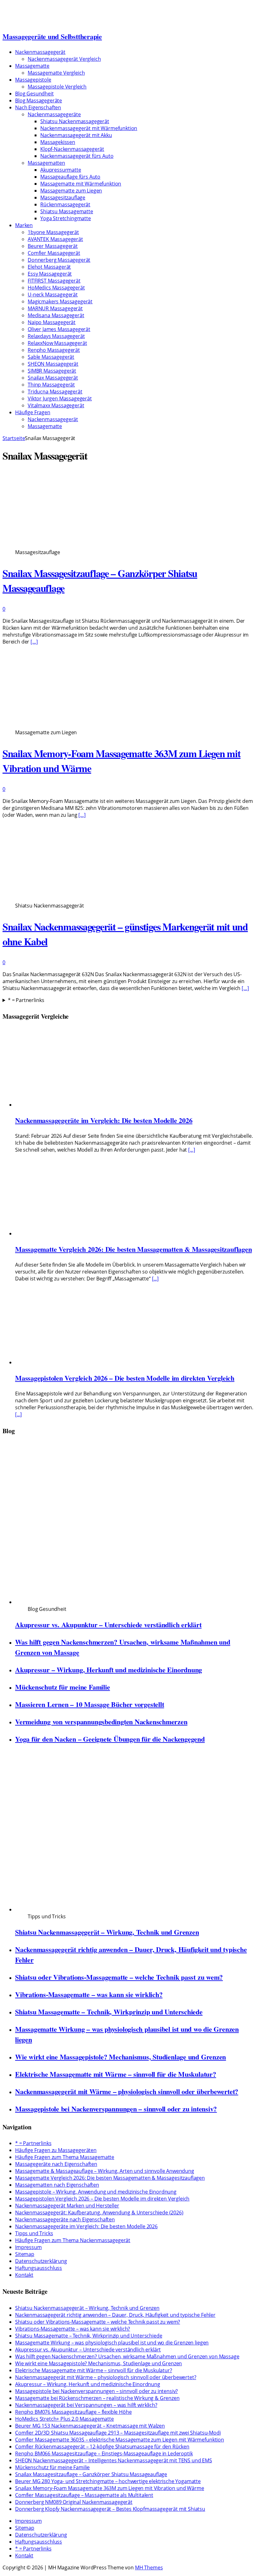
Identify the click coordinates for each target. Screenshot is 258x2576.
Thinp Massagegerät (51, 385)
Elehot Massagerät (49, 267)
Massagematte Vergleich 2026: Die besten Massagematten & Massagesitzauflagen (134, 1249)
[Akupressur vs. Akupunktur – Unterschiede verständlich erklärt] (134, 1602)
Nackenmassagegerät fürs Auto (77, 156)
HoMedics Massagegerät (56, 288)
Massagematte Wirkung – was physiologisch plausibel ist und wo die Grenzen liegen (112, 2343)
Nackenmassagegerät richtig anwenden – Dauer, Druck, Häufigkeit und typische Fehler (115, 2315)
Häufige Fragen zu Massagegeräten (56, 2150)
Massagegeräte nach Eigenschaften (56, 2164)
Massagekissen (58, 142)
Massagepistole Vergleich (57, 87)
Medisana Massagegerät (56, 315)
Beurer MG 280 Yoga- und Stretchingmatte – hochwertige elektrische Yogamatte (108, 2481)
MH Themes (149, 2567)
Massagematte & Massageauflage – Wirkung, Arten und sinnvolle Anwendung (105, 2171)
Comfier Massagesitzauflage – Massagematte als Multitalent (84, 2495)
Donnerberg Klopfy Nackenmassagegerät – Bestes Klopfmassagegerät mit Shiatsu (110, 2509)
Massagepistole (33, 80)
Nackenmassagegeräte (54, 114)
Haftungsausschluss (39, 2268)
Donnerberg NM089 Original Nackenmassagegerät (74, 2502)
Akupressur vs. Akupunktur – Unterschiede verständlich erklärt (108, 1625)
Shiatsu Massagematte (67, 211)
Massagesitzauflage (63, 197)
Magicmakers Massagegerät (60, 301)
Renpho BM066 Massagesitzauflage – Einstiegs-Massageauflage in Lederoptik (104, 2453)
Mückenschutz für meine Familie (62, 1687)
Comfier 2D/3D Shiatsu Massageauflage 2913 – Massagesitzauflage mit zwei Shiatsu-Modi (118, 2433)
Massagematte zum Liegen (71, 191)
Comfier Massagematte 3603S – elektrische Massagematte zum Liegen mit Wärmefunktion (120, 2440)
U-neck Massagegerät (53, 295)
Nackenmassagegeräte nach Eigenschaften (65, 2219)
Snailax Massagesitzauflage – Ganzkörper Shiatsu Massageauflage (91, 2474)
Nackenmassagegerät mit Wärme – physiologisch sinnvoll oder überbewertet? (127, 2091)
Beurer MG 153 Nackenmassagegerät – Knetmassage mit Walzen (90, 2426)
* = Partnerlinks (26, 1000)
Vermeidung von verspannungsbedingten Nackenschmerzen (101, 1722)
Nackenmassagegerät (40, 52)
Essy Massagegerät (50, 274)
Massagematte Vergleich (56, 73)
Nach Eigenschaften (38, 107)
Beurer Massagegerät (53, 246)
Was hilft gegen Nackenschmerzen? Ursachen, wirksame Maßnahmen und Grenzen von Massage (127, 2356)
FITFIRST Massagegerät (54, 281)
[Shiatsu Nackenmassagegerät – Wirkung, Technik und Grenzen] (134, 1909)
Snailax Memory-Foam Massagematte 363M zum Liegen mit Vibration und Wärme (109, 2488)
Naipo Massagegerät (52, 322)
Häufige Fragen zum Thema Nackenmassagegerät (73, 2240)
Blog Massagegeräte (39, 100)
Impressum (28, 2247)
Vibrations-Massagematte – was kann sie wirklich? (89, 1994)
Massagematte (32, 66)
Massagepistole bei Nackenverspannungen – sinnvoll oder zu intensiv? (116, 2109)
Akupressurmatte (61, 170)
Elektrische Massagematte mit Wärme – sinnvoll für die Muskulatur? (116, 2074)
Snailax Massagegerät (53, 378)
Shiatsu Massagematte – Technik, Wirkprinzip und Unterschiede (109, 2012)
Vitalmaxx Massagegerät (56, 405)
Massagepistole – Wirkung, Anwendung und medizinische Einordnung (96, 2192)
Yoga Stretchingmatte (66, 218)
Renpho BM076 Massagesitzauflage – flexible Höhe (73, 2412)
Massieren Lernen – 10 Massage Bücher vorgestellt (90, 1704)
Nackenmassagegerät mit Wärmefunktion (89, 128)
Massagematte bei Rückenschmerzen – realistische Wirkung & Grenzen (97, 2398)
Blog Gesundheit (34, 94)
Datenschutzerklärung (41, 2261)
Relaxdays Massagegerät (56, 336)
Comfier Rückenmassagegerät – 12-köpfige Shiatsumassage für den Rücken (102, 2447)
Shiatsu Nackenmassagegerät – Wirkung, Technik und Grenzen (107, 1932)
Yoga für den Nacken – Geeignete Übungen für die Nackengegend (110, 1739)
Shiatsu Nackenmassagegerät (75, 121)
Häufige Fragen (33, 412)
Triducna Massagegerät (55, 392)
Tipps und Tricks (34, 2233)
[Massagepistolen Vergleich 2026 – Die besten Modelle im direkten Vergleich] (79, 1362)
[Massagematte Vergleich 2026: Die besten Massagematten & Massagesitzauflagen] (79, 1234)
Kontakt (24, 2275)
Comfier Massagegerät (54, 253)
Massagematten (46, 163)
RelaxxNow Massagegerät (57, 343)
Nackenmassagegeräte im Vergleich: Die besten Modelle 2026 (104, 1120)
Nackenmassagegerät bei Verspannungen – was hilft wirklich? (86, 2405)
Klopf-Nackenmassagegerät (72, 149)
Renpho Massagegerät (54, 350)
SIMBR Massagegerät (52, 371)
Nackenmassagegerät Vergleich (64, 59)
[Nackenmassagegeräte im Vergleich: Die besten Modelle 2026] (79, 1105)
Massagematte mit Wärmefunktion (81, 184)
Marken (24, 225)
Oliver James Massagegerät (59, 329)
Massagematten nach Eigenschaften (57, 2185)
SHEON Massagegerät (53, 364)
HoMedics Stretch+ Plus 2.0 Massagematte (64, 2419)
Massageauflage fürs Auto (70, 177)
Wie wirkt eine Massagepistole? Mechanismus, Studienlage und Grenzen (121, 2057)
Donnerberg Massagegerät (59, 260)
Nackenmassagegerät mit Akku (76, 135)
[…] (34, 642)
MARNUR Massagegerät (55, 308)
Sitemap (25, 2254)
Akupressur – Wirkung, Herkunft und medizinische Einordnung (109, 1670)
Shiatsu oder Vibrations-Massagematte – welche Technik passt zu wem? (119, 1977)
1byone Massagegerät (53, 232)
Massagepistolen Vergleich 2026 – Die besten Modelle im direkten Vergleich (125, 1378)
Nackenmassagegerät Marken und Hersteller (67, 2206)
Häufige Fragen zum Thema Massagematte (65, 2157)
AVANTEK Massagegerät (55, 239)
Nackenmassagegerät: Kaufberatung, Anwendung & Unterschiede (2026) (99, 2212)
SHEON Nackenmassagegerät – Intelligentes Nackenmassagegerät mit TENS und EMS (114, 2460)
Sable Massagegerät (51, 357)
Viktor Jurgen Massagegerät (60, 398)
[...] (191, 1150)
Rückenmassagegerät (65, 204)
